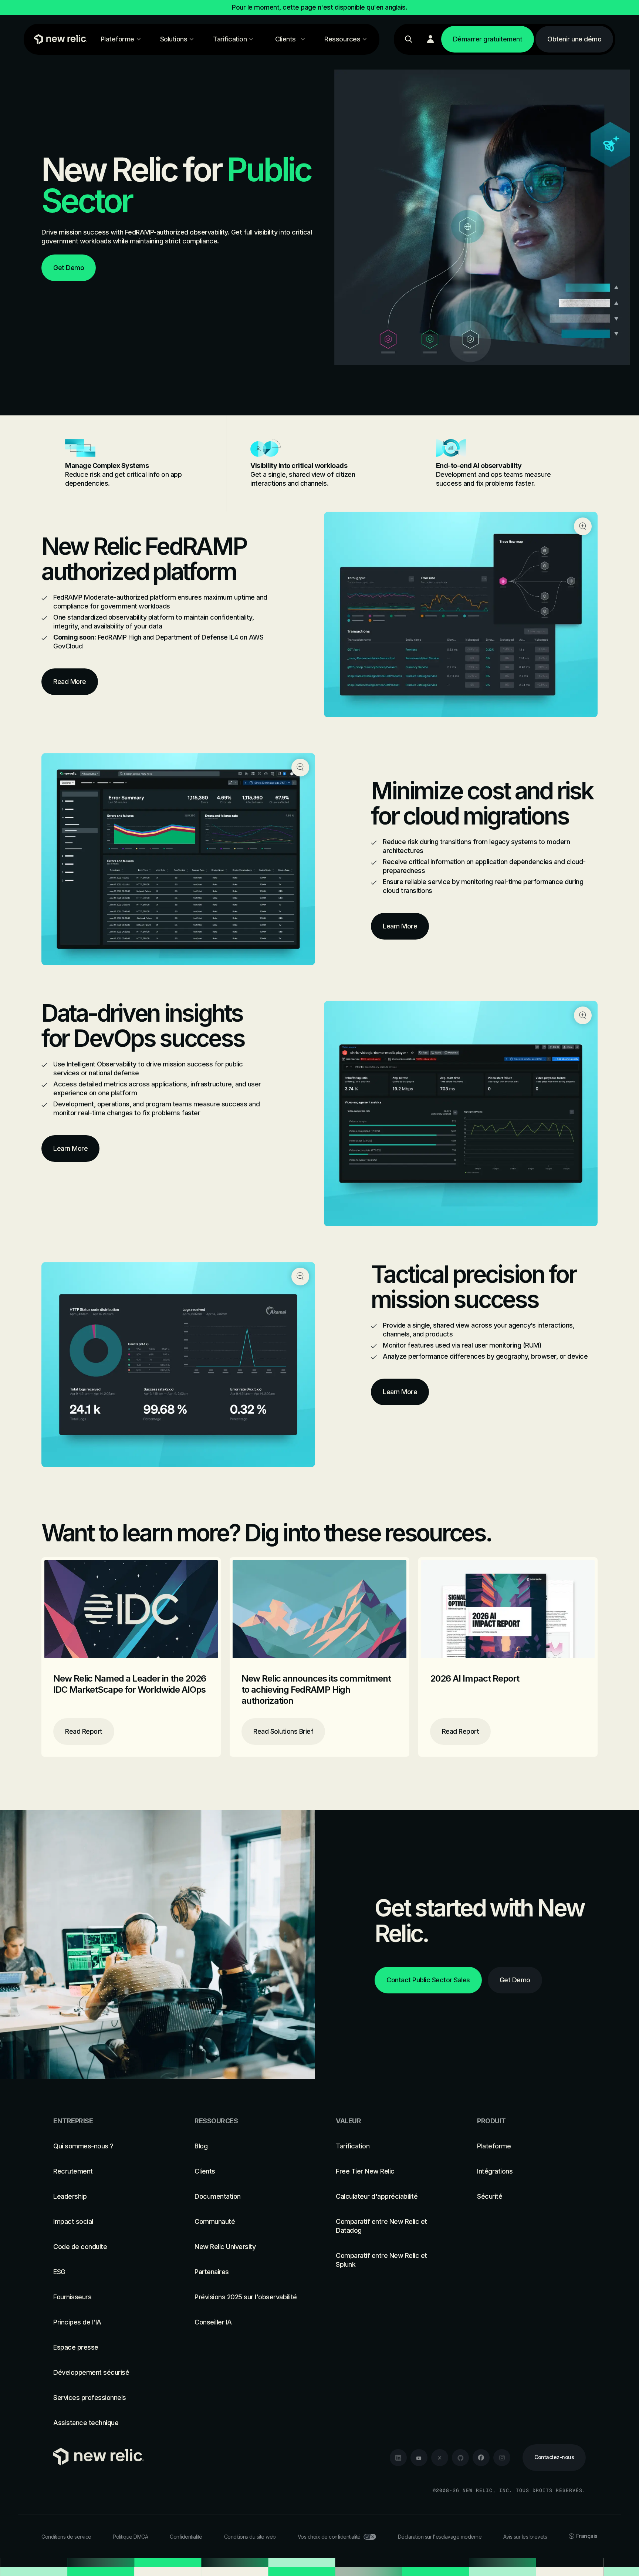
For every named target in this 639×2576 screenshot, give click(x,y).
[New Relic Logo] (59, 39)
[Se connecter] (430, 39)
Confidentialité (186, 2537)
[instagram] (502, 2458)
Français (587, 2536)
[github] (460, 2458)
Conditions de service (66, 2537)
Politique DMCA (130, 2537)
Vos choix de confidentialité (329, 2537)
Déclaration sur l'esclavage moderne (440, 2537)
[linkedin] (398, 2458)
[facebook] (481, 2458)
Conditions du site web (250, 2537)
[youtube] (419, 2458)
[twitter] (440, 2458)
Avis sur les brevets (525, 2537)
